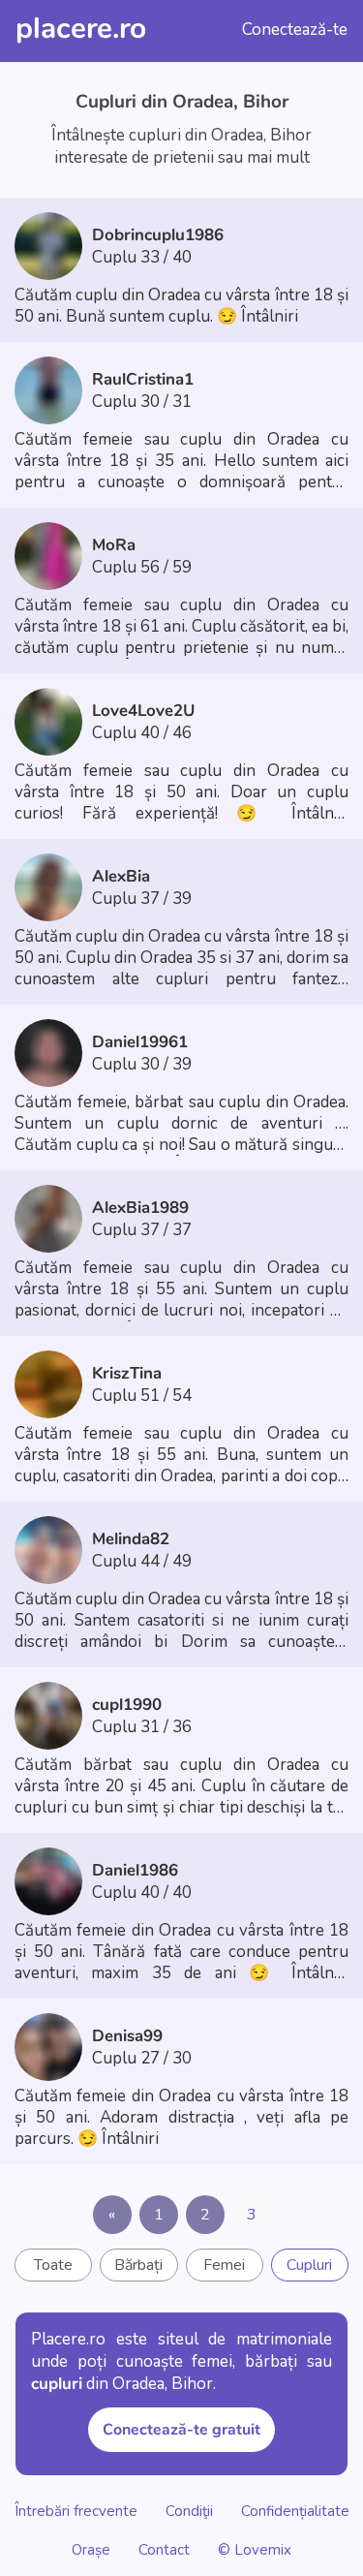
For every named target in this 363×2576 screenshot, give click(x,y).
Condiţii (189, 2510)
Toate (53, 2265)
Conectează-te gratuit (181, 2430)
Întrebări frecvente (76, 2510)
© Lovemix (255, 2549)
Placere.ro (81, 29)
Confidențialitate (295, 2510)
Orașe (93, 2549)
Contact (164, 2549)
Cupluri (309, 2265)
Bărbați (138, 2265)
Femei (224, 2265)
